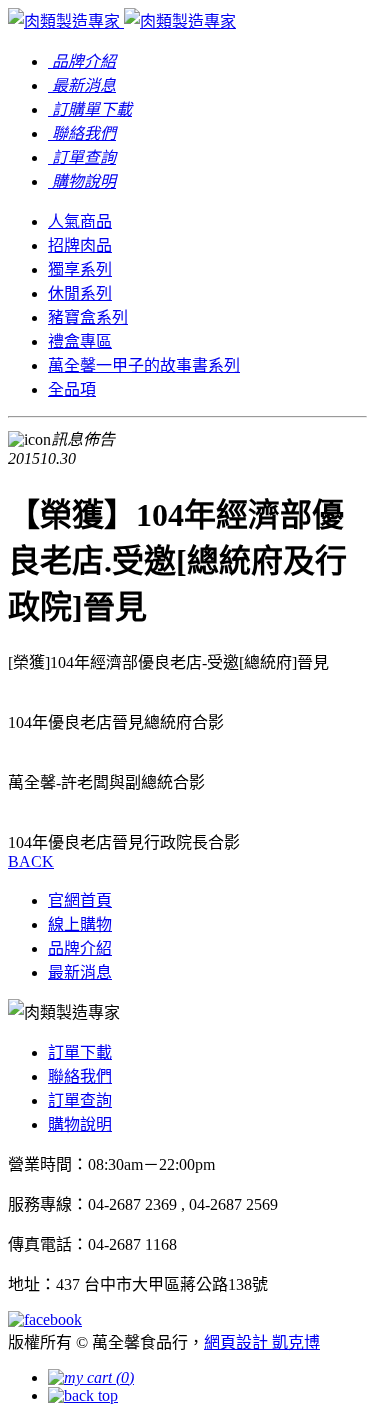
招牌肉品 (80, 245)
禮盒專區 (80, 341)
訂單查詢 (80, 1100)
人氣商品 (80, 221)
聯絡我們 (80, 1076)
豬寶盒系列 (88, 317)
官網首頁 (80, 900)
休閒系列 (80, 293)
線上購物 (80, 924)
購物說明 (80, 1124)
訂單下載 (80, 1052)
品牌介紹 (80, 948)
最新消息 (80, 972)
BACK (31, 861)
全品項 (72, 389)
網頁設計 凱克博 (262, 1342)
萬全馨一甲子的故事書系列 (144, 365)
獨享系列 (80, 269)
